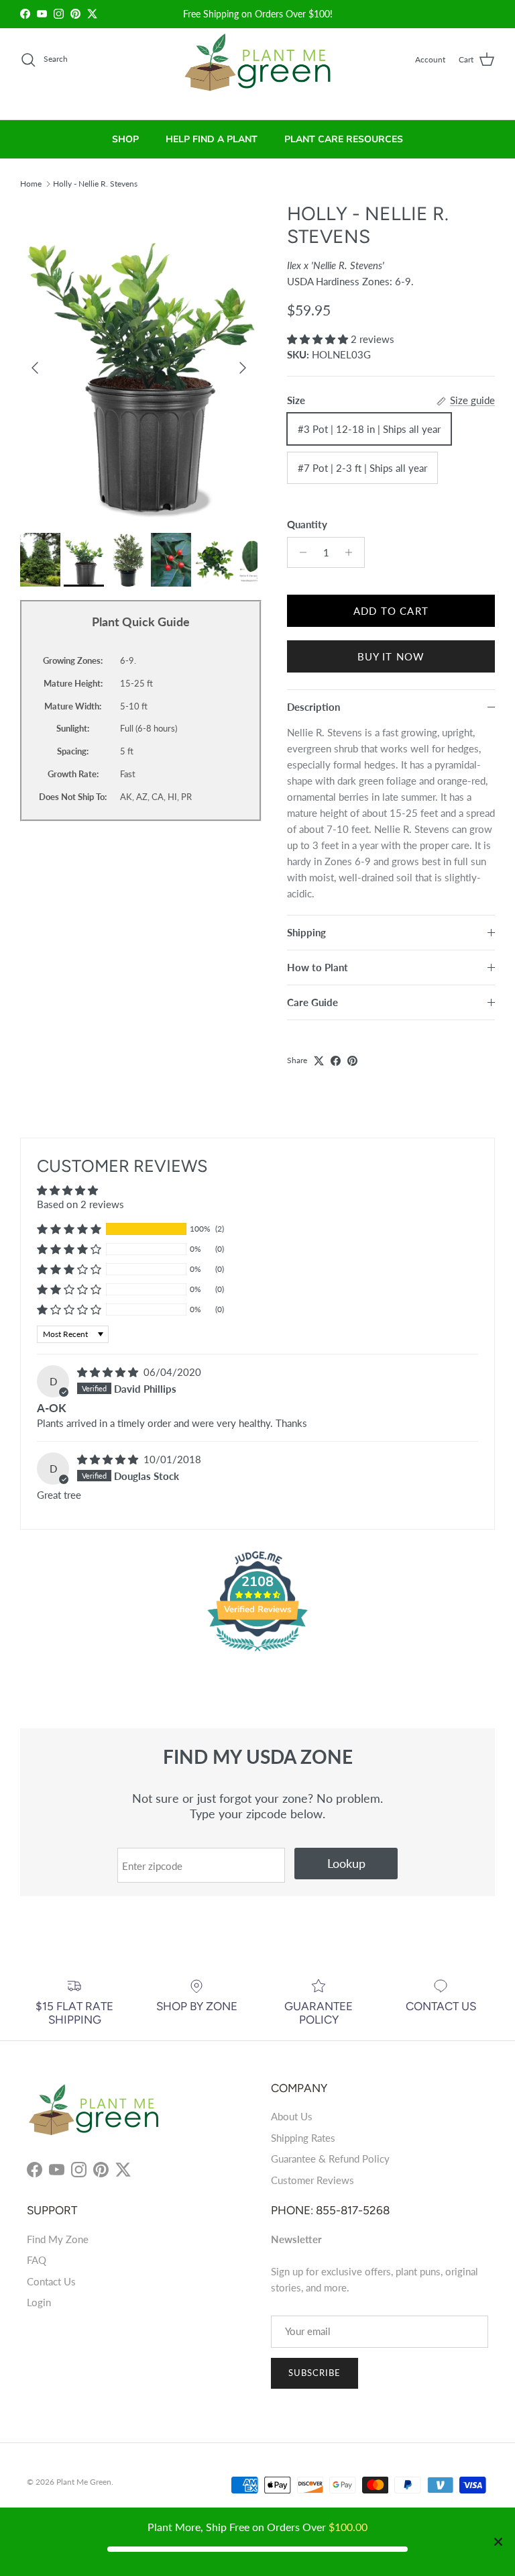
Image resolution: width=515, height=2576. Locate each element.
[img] (109, 1372)
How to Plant (318, 967)
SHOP (125, 139)
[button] (319, 339)
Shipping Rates (303, 2138)
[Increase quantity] (352, 552)
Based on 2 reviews (80, 1204)
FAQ (37, 2260)
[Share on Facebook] (336, 1061)
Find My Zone (58, 2239)
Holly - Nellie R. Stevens (95, 183)
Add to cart (391, 611)
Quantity (307, 524)
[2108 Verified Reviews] (257, 1653)
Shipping (306, 932)
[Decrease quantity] (299, 552)
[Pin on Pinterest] (352, 1061)
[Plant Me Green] (258, 68)
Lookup (346, 1863)
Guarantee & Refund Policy (330, 2159)
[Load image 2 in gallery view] (139, 361)
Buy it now (391, 656)
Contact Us (51, 2281)
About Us (292, 2116)
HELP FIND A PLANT (212, 139)
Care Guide (312, 1002)
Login (39, 2302)
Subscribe (314, 2373)
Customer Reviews (312, 2180)
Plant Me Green (84, 2482)
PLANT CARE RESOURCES (344, 139)
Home (31, 183)
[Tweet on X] (319, 1061)
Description (313, 707)
